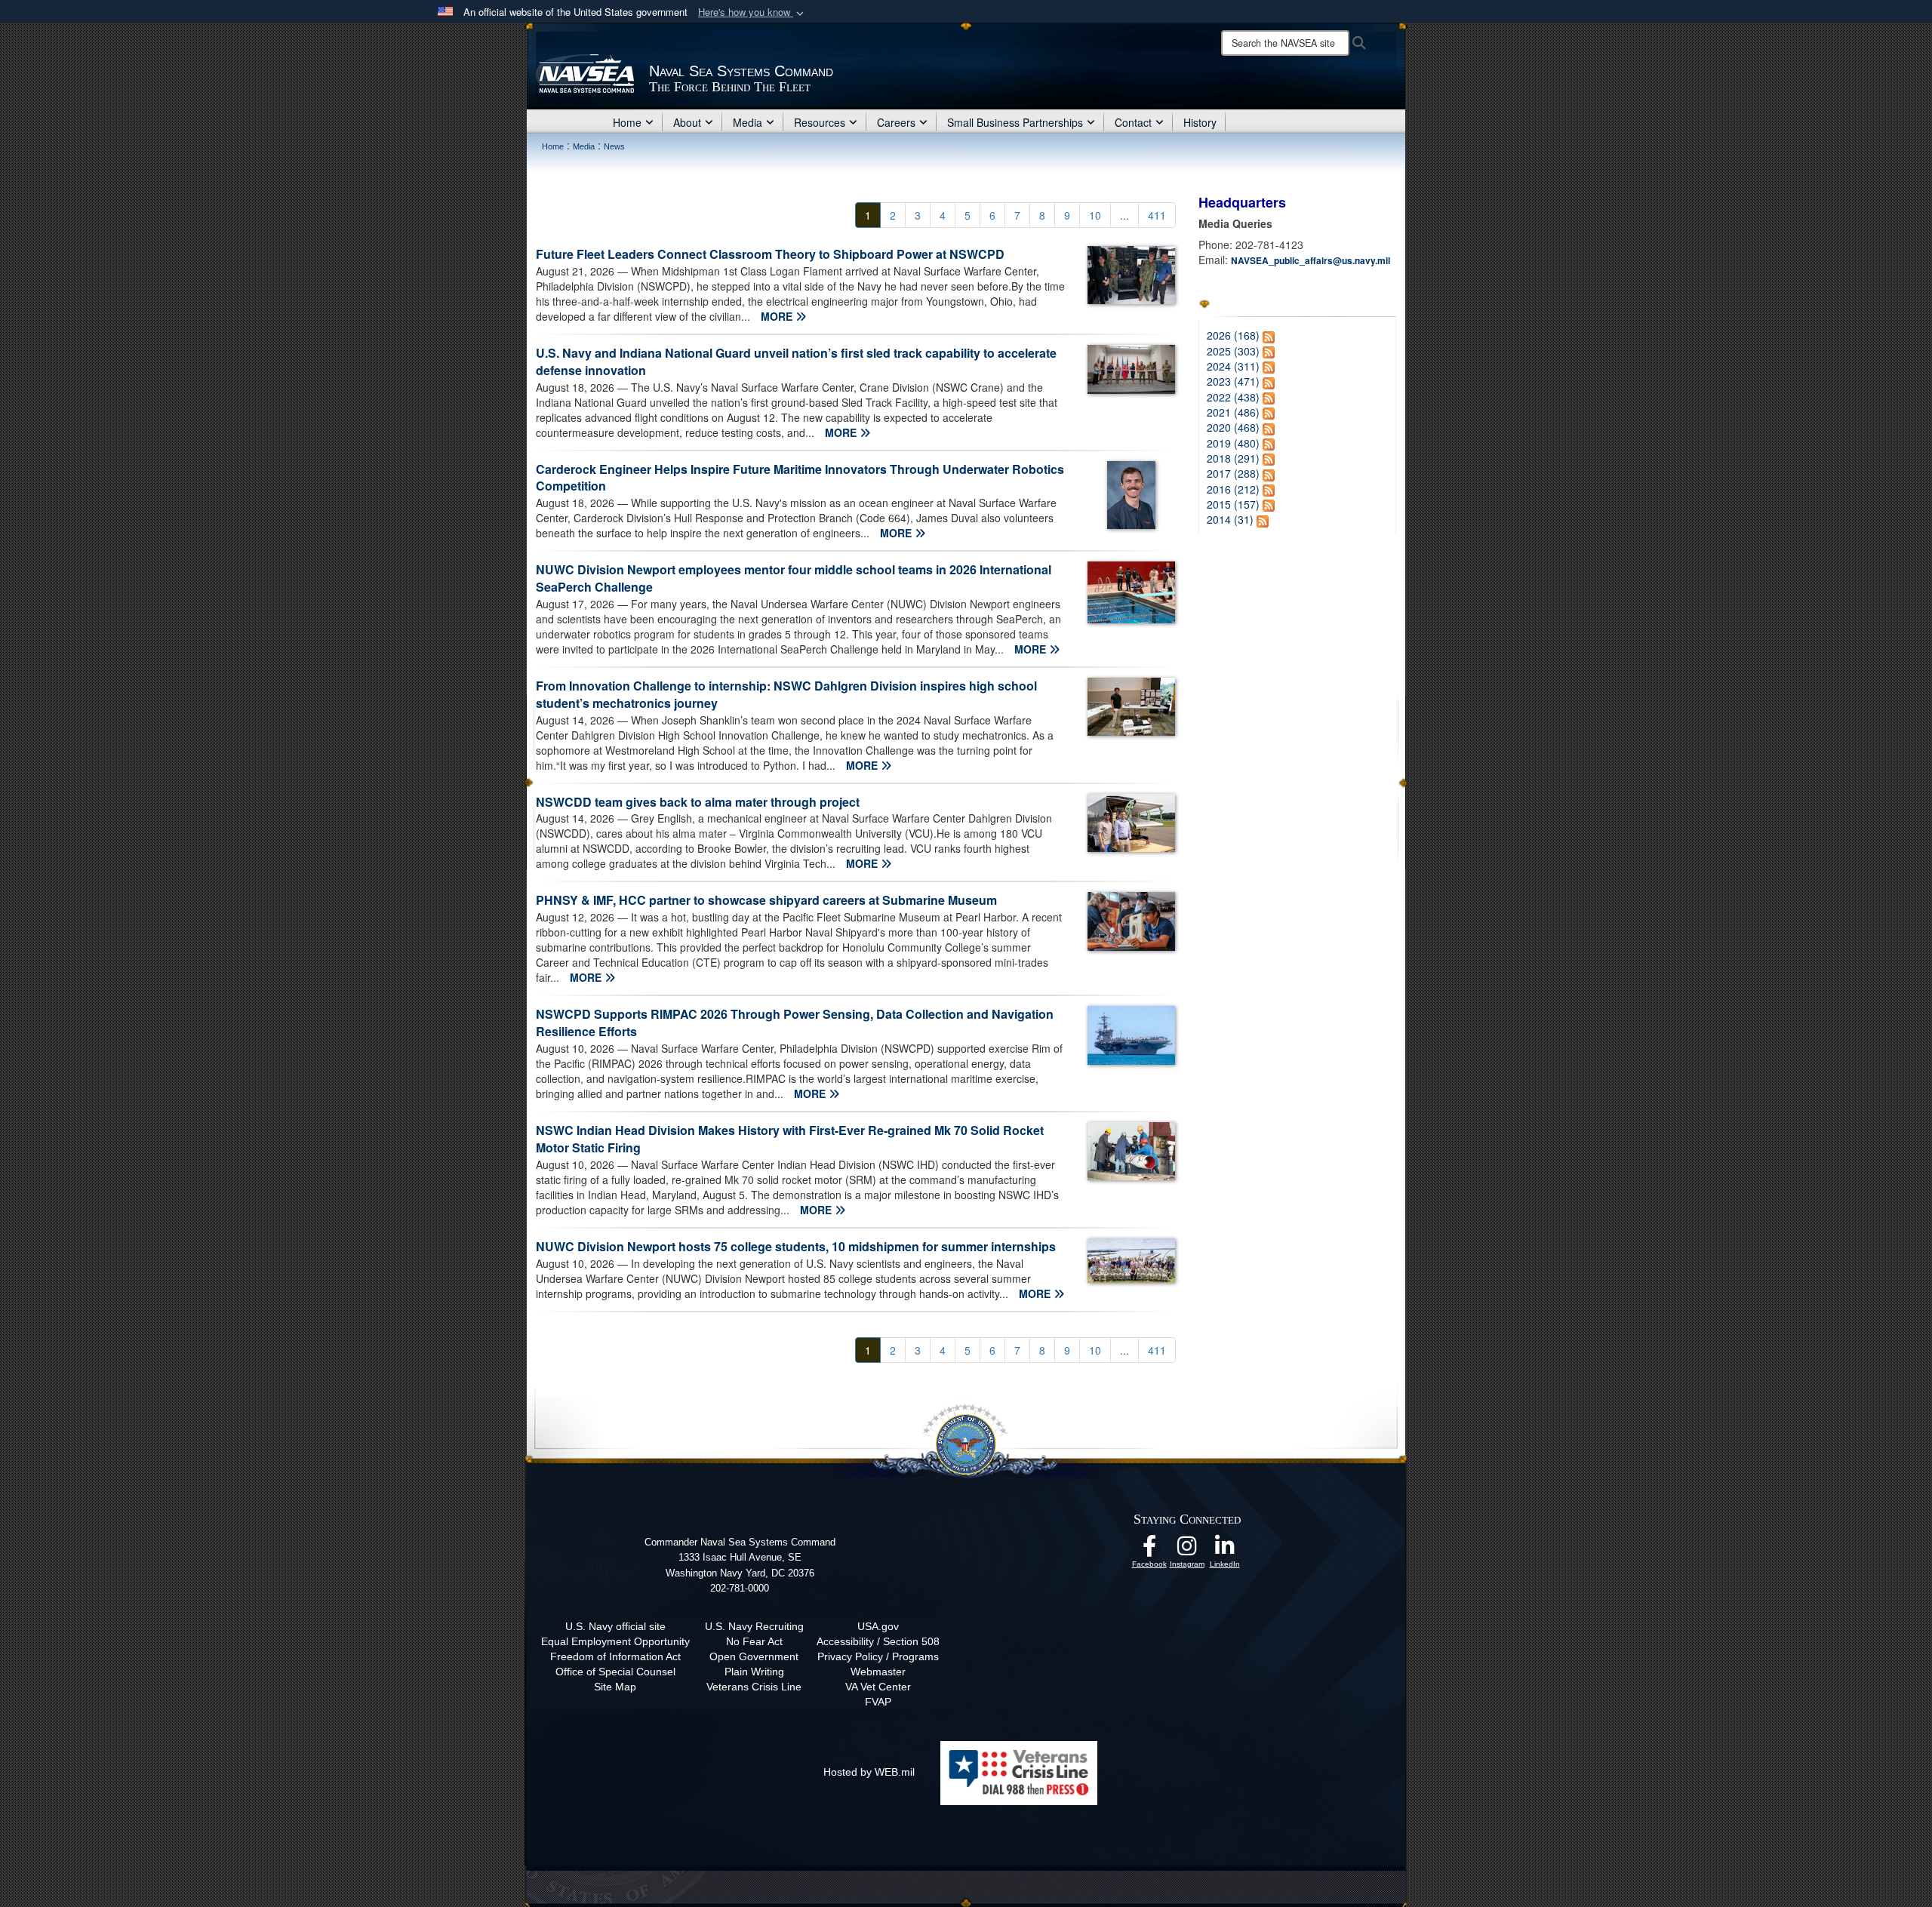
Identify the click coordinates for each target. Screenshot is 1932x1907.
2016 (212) (1233, 489)
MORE (778, 316)
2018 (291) (1233, 458)
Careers (896, 122)
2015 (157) (1233, 504)
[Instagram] (1187, 1550)
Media (748, 122)
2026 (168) (1233, 335)
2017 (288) (1233, 473)
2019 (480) (1233, 443)
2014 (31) (1230, 519)
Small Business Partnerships (1015, 122)
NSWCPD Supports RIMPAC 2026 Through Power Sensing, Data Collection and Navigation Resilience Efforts (795, 1023)
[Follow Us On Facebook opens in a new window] (1149, 1550)
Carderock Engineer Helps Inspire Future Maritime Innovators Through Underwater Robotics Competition (800, 478)
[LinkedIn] (1225, 1550)
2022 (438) (1233, 397)
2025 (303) (1233, 351)
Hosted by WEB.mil (869, 1772)
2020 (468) (1233, 427)
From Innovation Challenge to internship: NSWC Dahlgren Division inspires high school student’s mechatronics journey (786, 694)
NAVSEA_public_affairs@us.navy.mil (1311, 260)
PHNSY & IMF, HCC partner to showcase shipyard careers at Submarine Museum (766, 900)
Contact (1133, 122)
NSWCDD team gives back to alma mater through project (698, 802)
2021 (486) (1233, 412)
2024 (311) (1233, 366)
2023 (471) (1233, 381)
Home (627, 122)
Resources (820, 122)
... (1124, 215)
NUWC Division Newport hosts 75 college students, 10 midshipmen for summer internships (796, 1246)
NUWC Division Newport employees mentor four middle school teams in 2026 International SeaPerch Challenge (794, 578)
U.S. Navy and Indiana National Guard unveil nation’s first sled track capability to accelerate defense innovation (796, 361)
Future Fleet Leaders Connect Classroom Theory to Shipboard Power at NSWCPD (770, 254)
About (687, 122)
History (1200, 122)
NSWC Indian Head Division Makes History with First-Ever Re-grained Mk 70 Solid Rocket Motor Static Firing (790, 1139)
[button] (752, 12)
